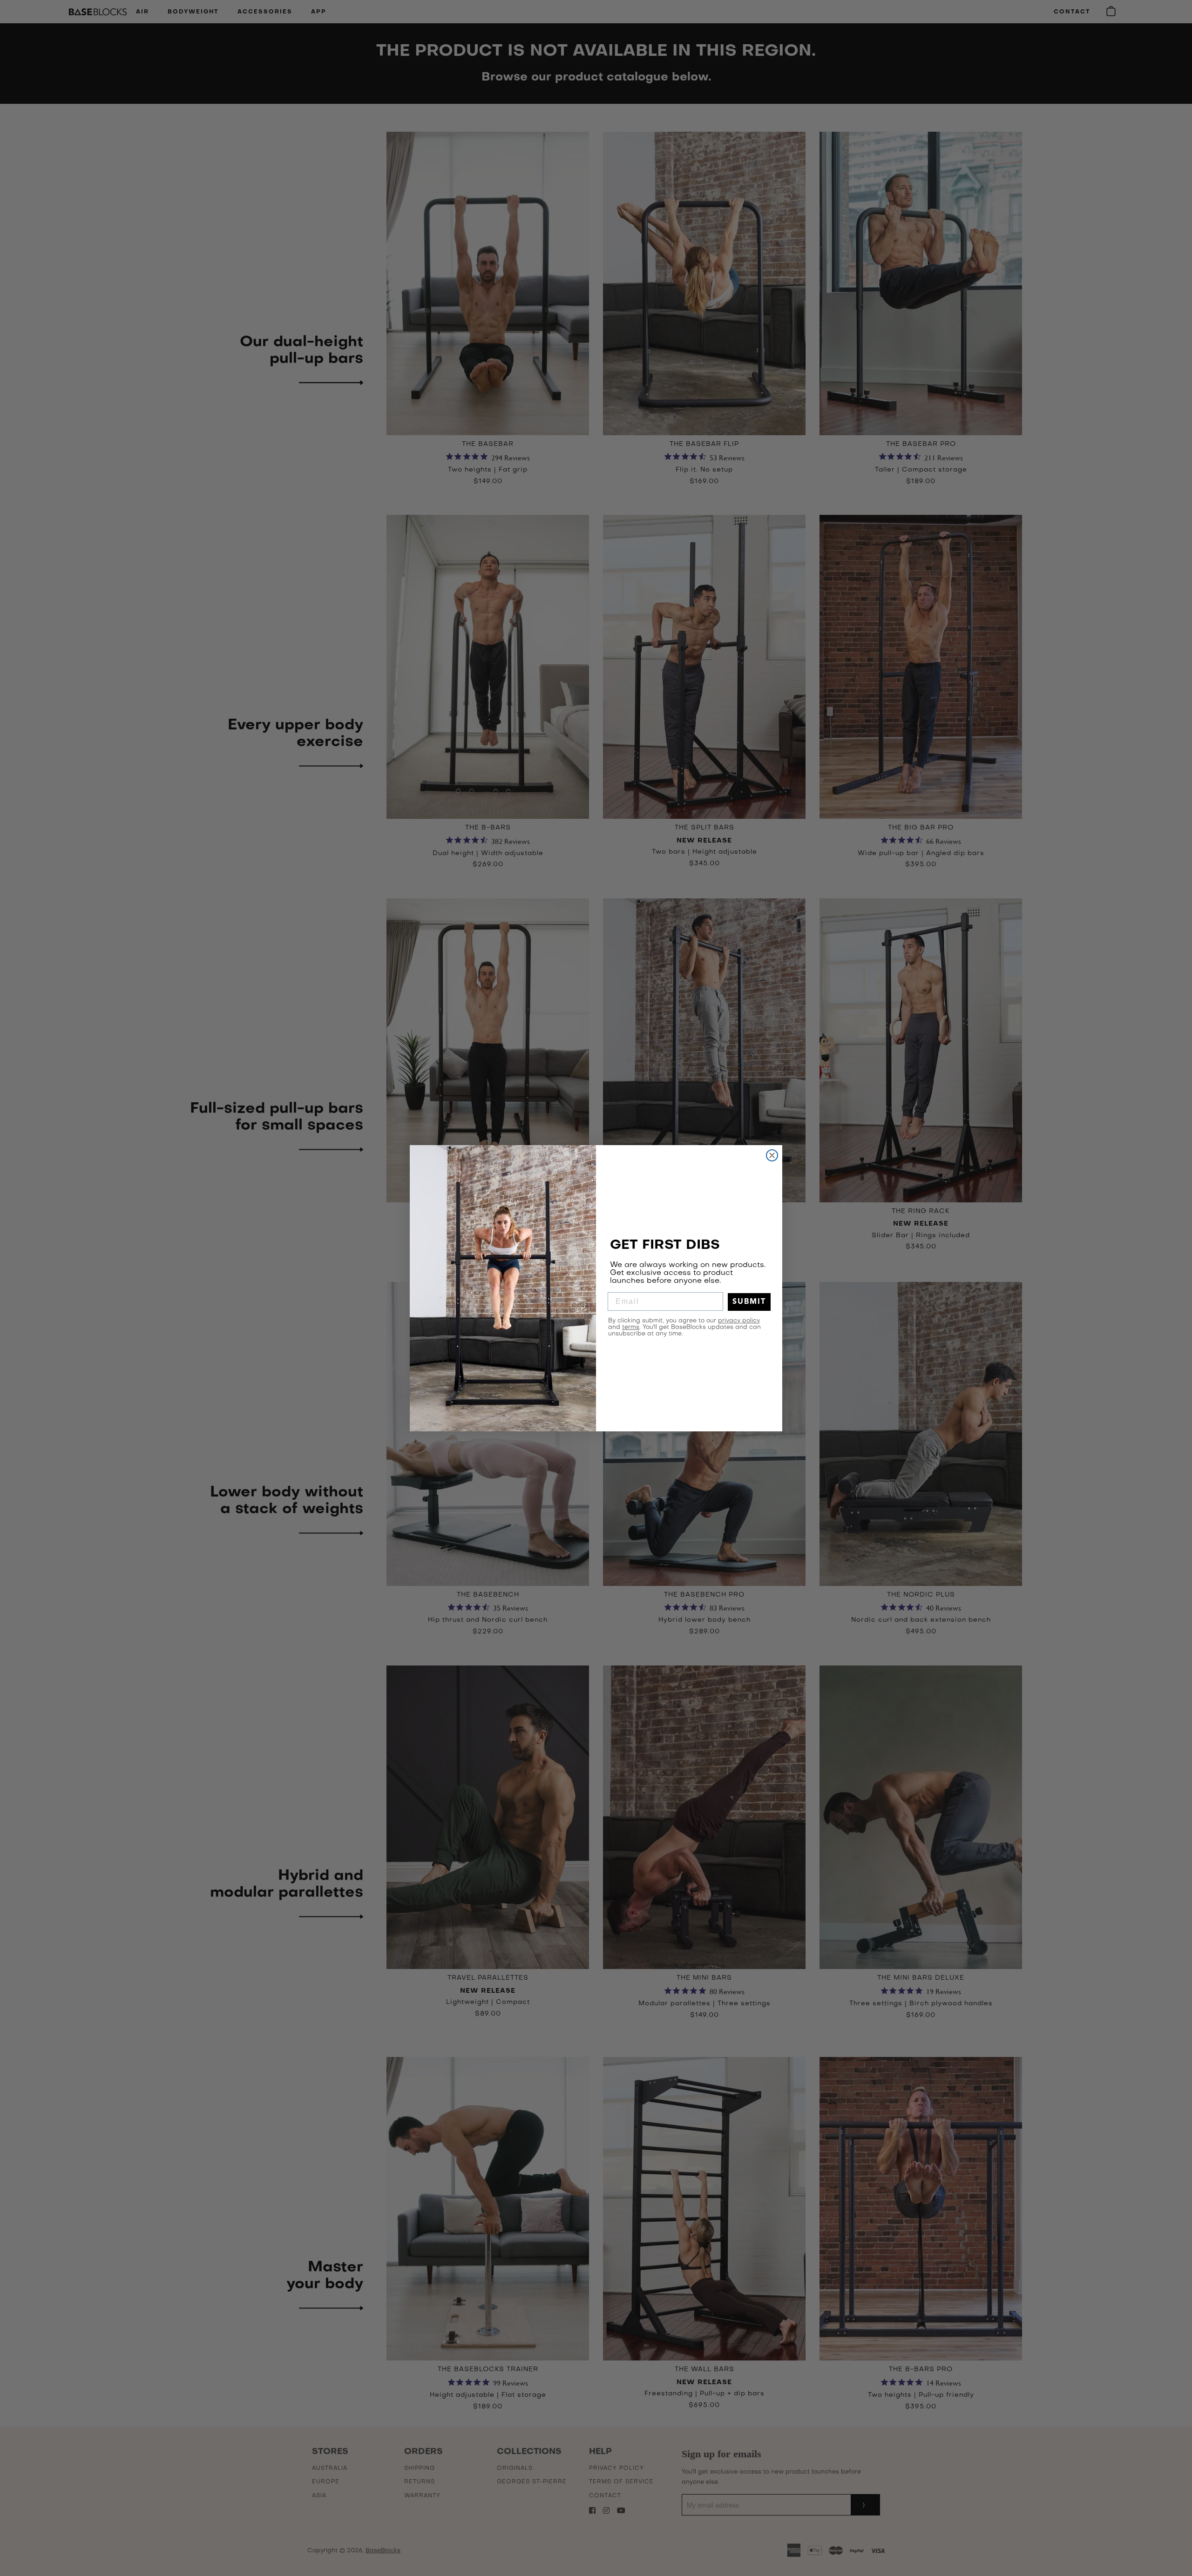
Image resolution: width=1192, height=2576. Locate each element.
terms (631, 1327)
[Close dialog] (772, 1155)
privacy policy (739, 1321)
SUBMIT (749, 1302)
